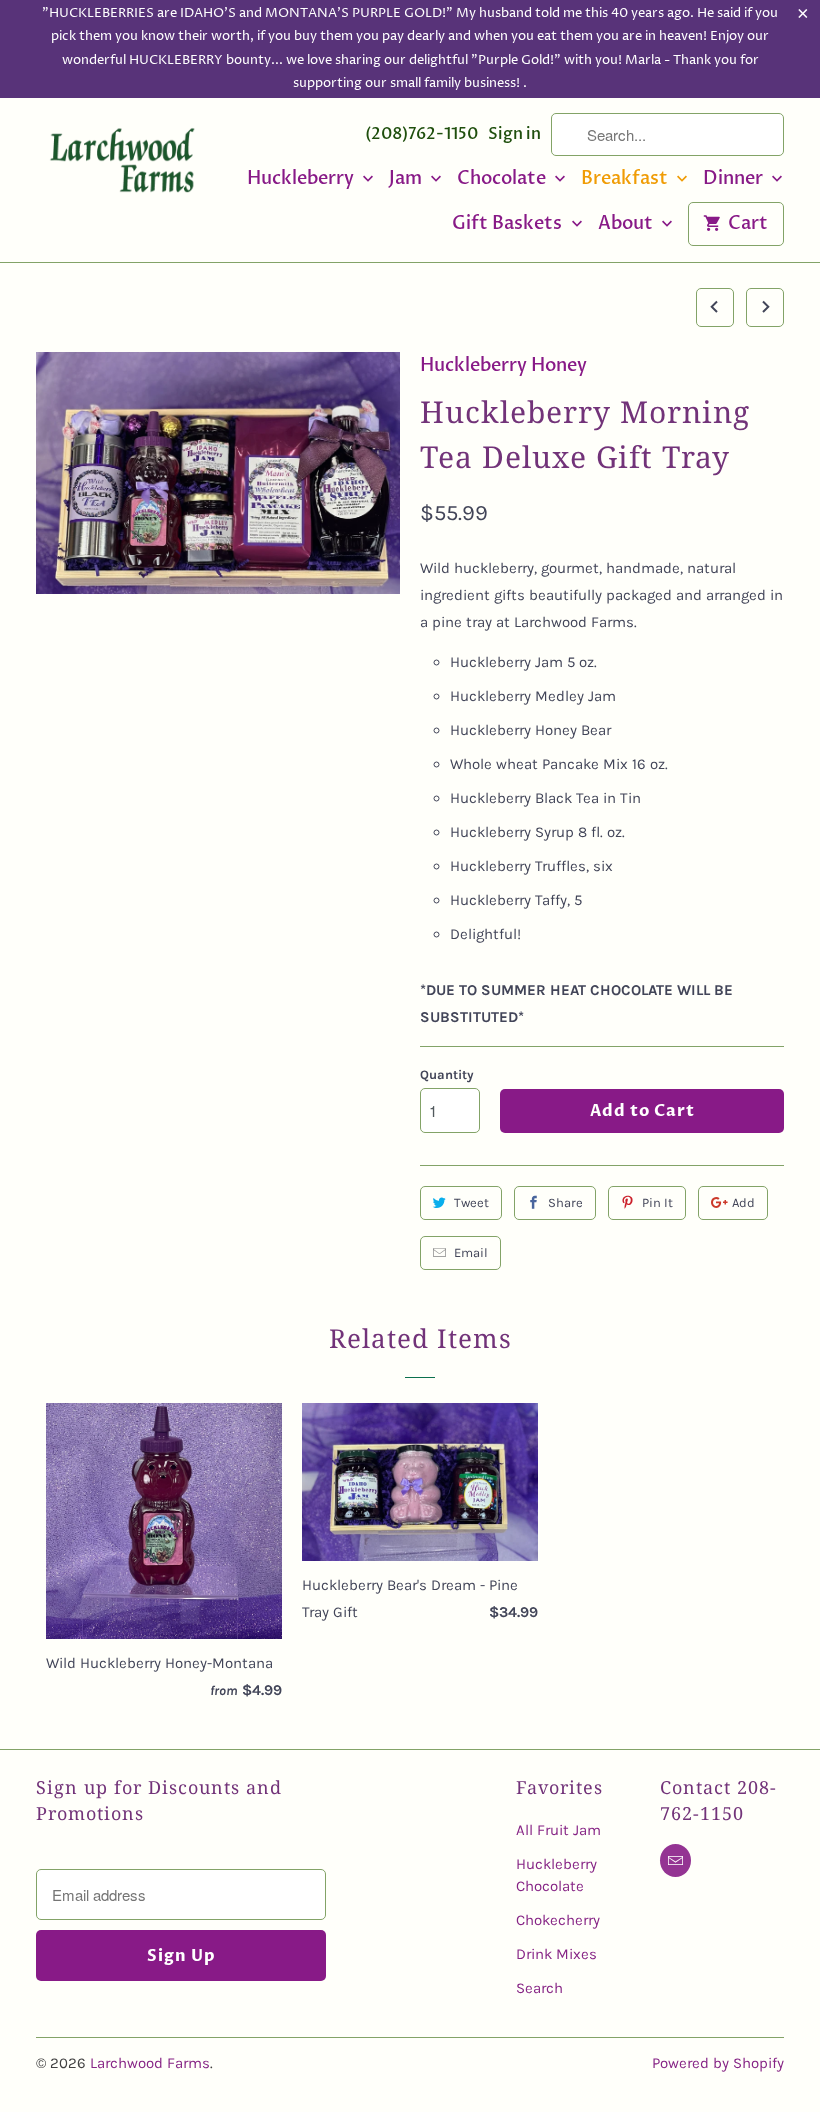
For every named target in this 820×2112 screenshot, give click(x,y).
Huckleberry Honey (503, 365)
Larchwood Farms (150, 2063)
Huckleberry (302, 179)
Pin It (657, 1202)
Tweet (471, 1202)
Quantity (447, 1074)
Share (565, 1202)
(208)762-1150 (421, 134)
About (627, 224)
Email (471, 1252)
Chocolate (503, 179)
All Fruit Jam (558, 1830)
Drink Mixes (556, 1954)
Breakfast (626, 179)
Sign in (514, 134)
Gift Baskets (509, 224)
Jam (407, 179)
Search (539, 1988)
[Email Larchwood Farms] (675, 1860)
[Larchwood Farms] (122, 165)
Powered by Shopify (718, 2063)
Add (743, 1202)
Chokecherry (558, 1920)
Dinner (735, 179)
